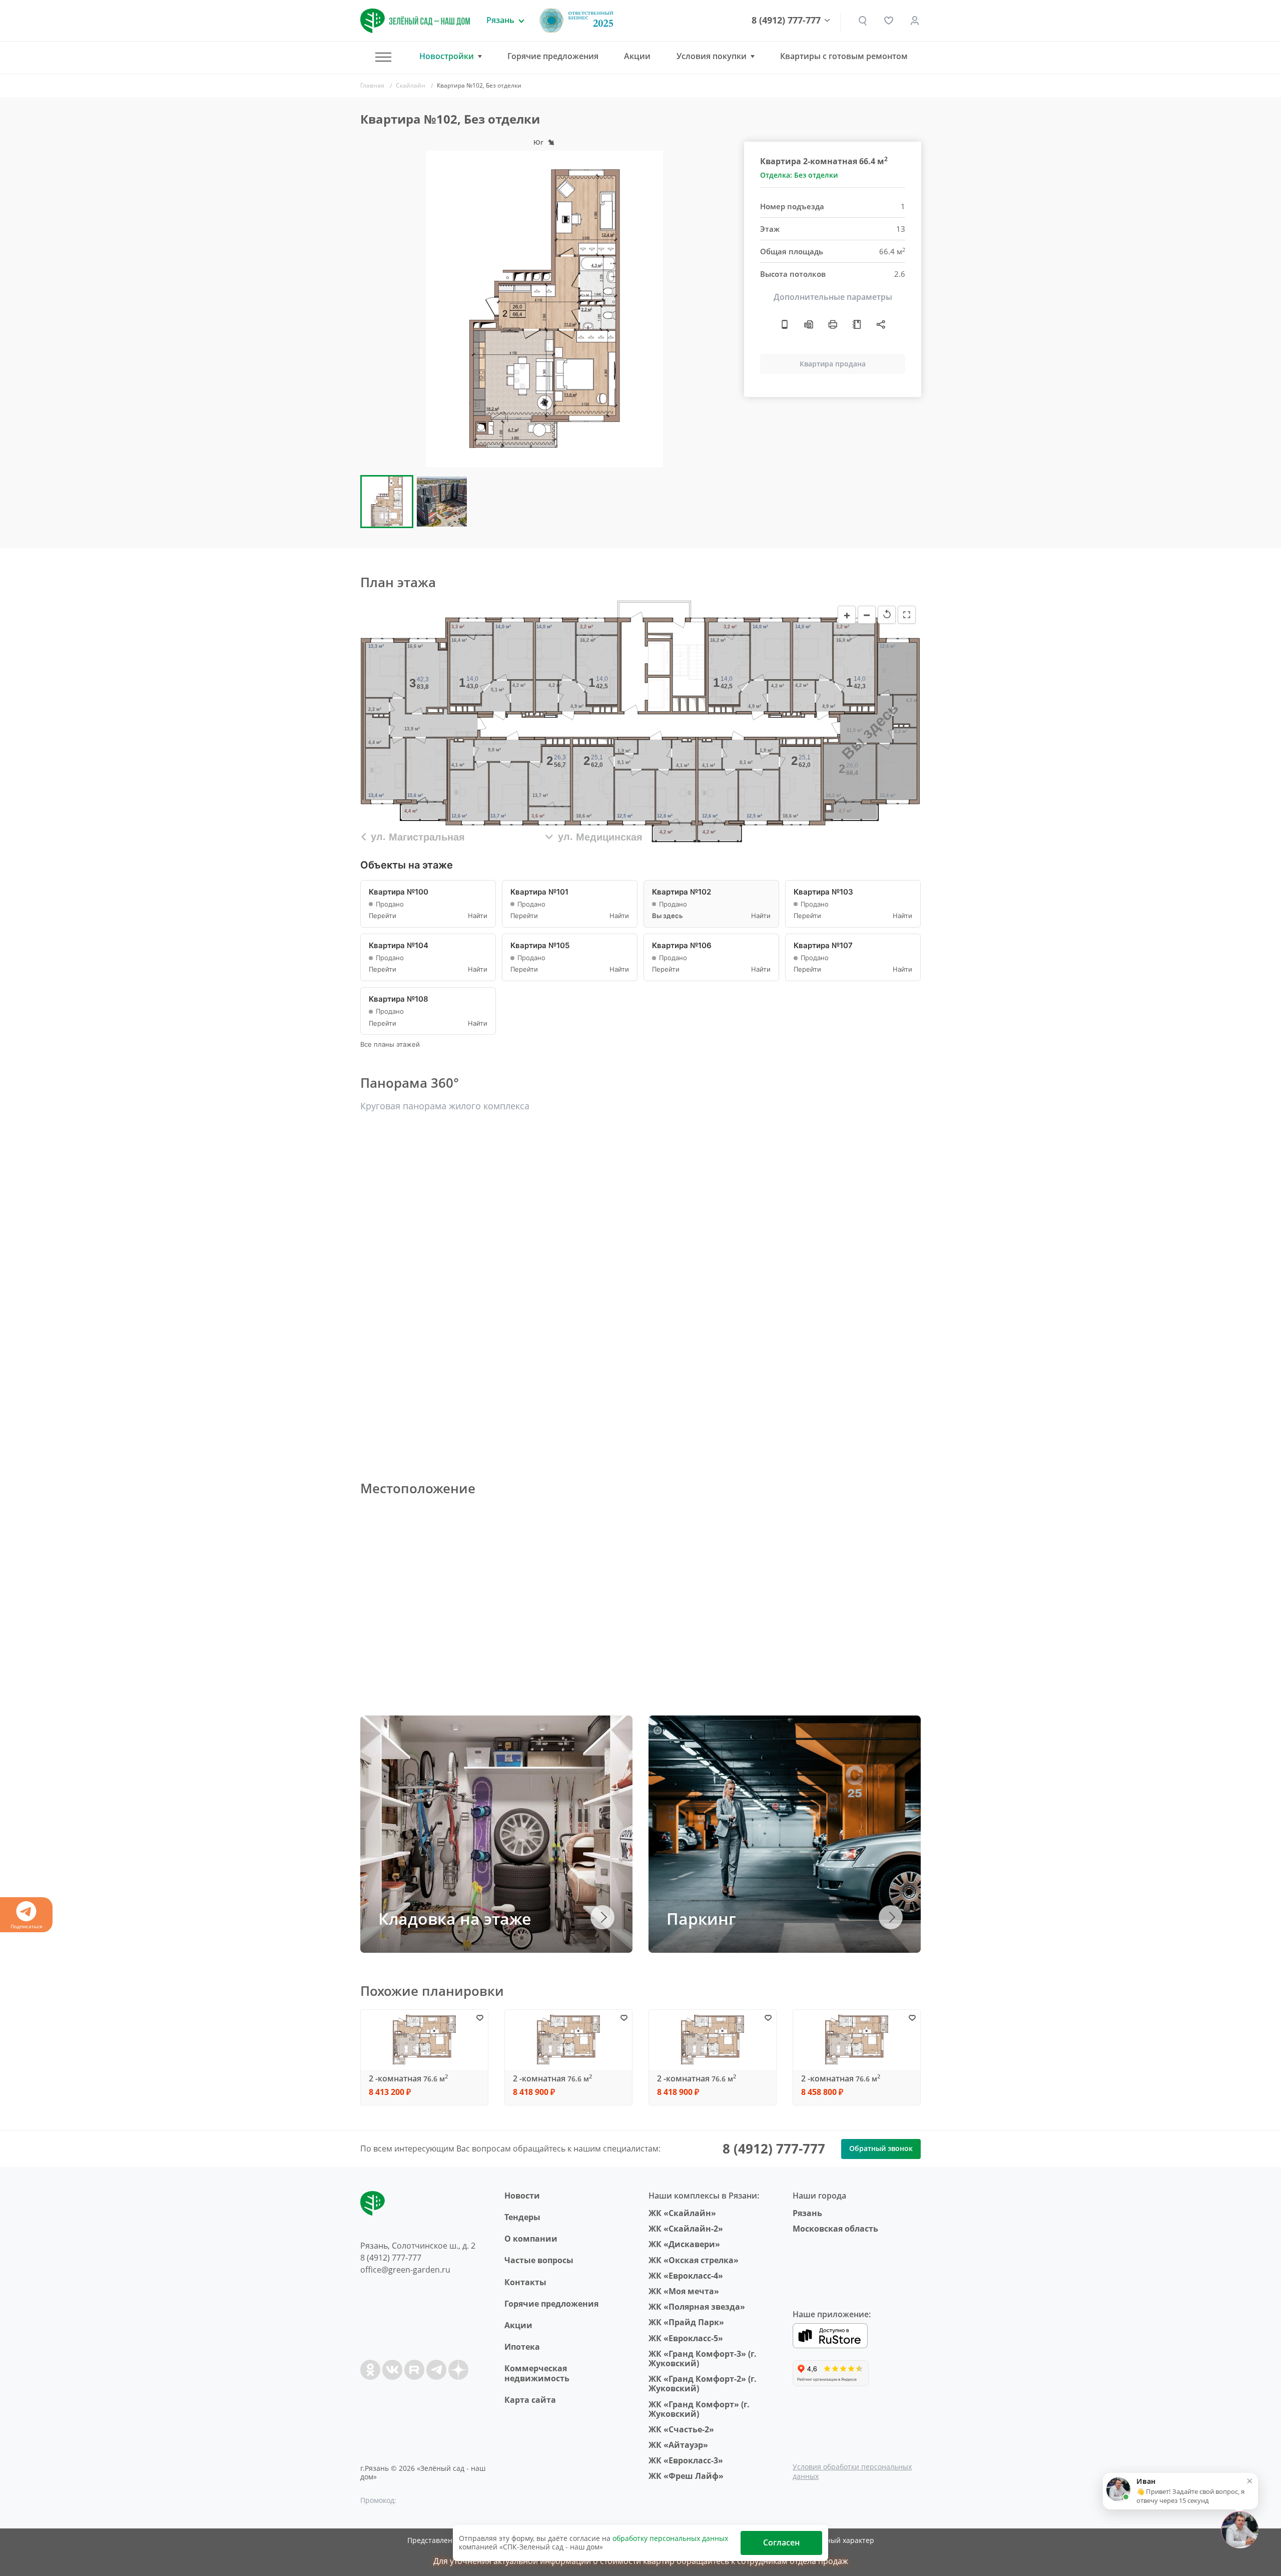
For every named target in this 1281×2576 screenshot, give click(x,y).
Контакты (525, 2282)
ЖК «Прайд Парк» (686, 2322)
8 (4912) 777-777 (786, 21)
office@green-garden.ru (405, 2270)
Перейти (383, 916)
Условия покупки (712, 56)
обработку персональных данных (670, 2538)
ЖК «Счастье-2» (681, 2429)
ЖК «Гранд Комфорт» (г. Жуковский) (699, 2409)
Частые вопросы (539, 2260)
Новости (522, 2196)
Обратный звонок (881, 2148)
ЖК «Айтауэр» (678, 2445)
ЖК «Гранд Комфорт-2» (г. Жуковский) (703, 2384)
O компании (531, 2239)
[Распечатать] (833, 324)
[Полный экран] (907, 615)
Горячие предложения (553, 56)
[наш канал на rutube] (414, 2370)
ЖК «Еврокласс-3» (686, 2460)
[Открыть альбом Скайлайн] (857, 324)
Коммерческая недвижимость (537, 2373)
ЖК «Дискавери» (684, 2244)
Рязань (807, 2213)
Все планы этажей (390, 1044)
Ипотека (522, 2347)
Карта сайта (530, 2400)
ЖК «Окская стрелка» (694, 2260)
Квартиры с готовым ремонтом (844, 56)
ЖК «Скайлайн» (682, 2213)
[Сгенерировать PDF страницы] (809, 324)
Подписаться (27, 1926)
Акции (637, 56)
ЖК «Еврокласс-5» (686, 2338)
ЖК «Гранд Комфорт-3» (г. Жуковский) (703, 2358)
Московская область (835, 2229)
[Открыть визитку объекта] (785, 324)
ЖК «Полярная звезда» (697, 2307)
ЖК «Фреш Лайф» (686, 2476)
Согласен (781, 2542)
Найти (478, 916)
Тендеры (522, 2217)
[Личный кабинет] (915, 21)
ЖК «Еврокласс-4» (686, 2276)
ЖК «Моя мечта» (684, 2291)
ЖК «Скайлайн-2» (686, 2229)
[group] (544, 309)
